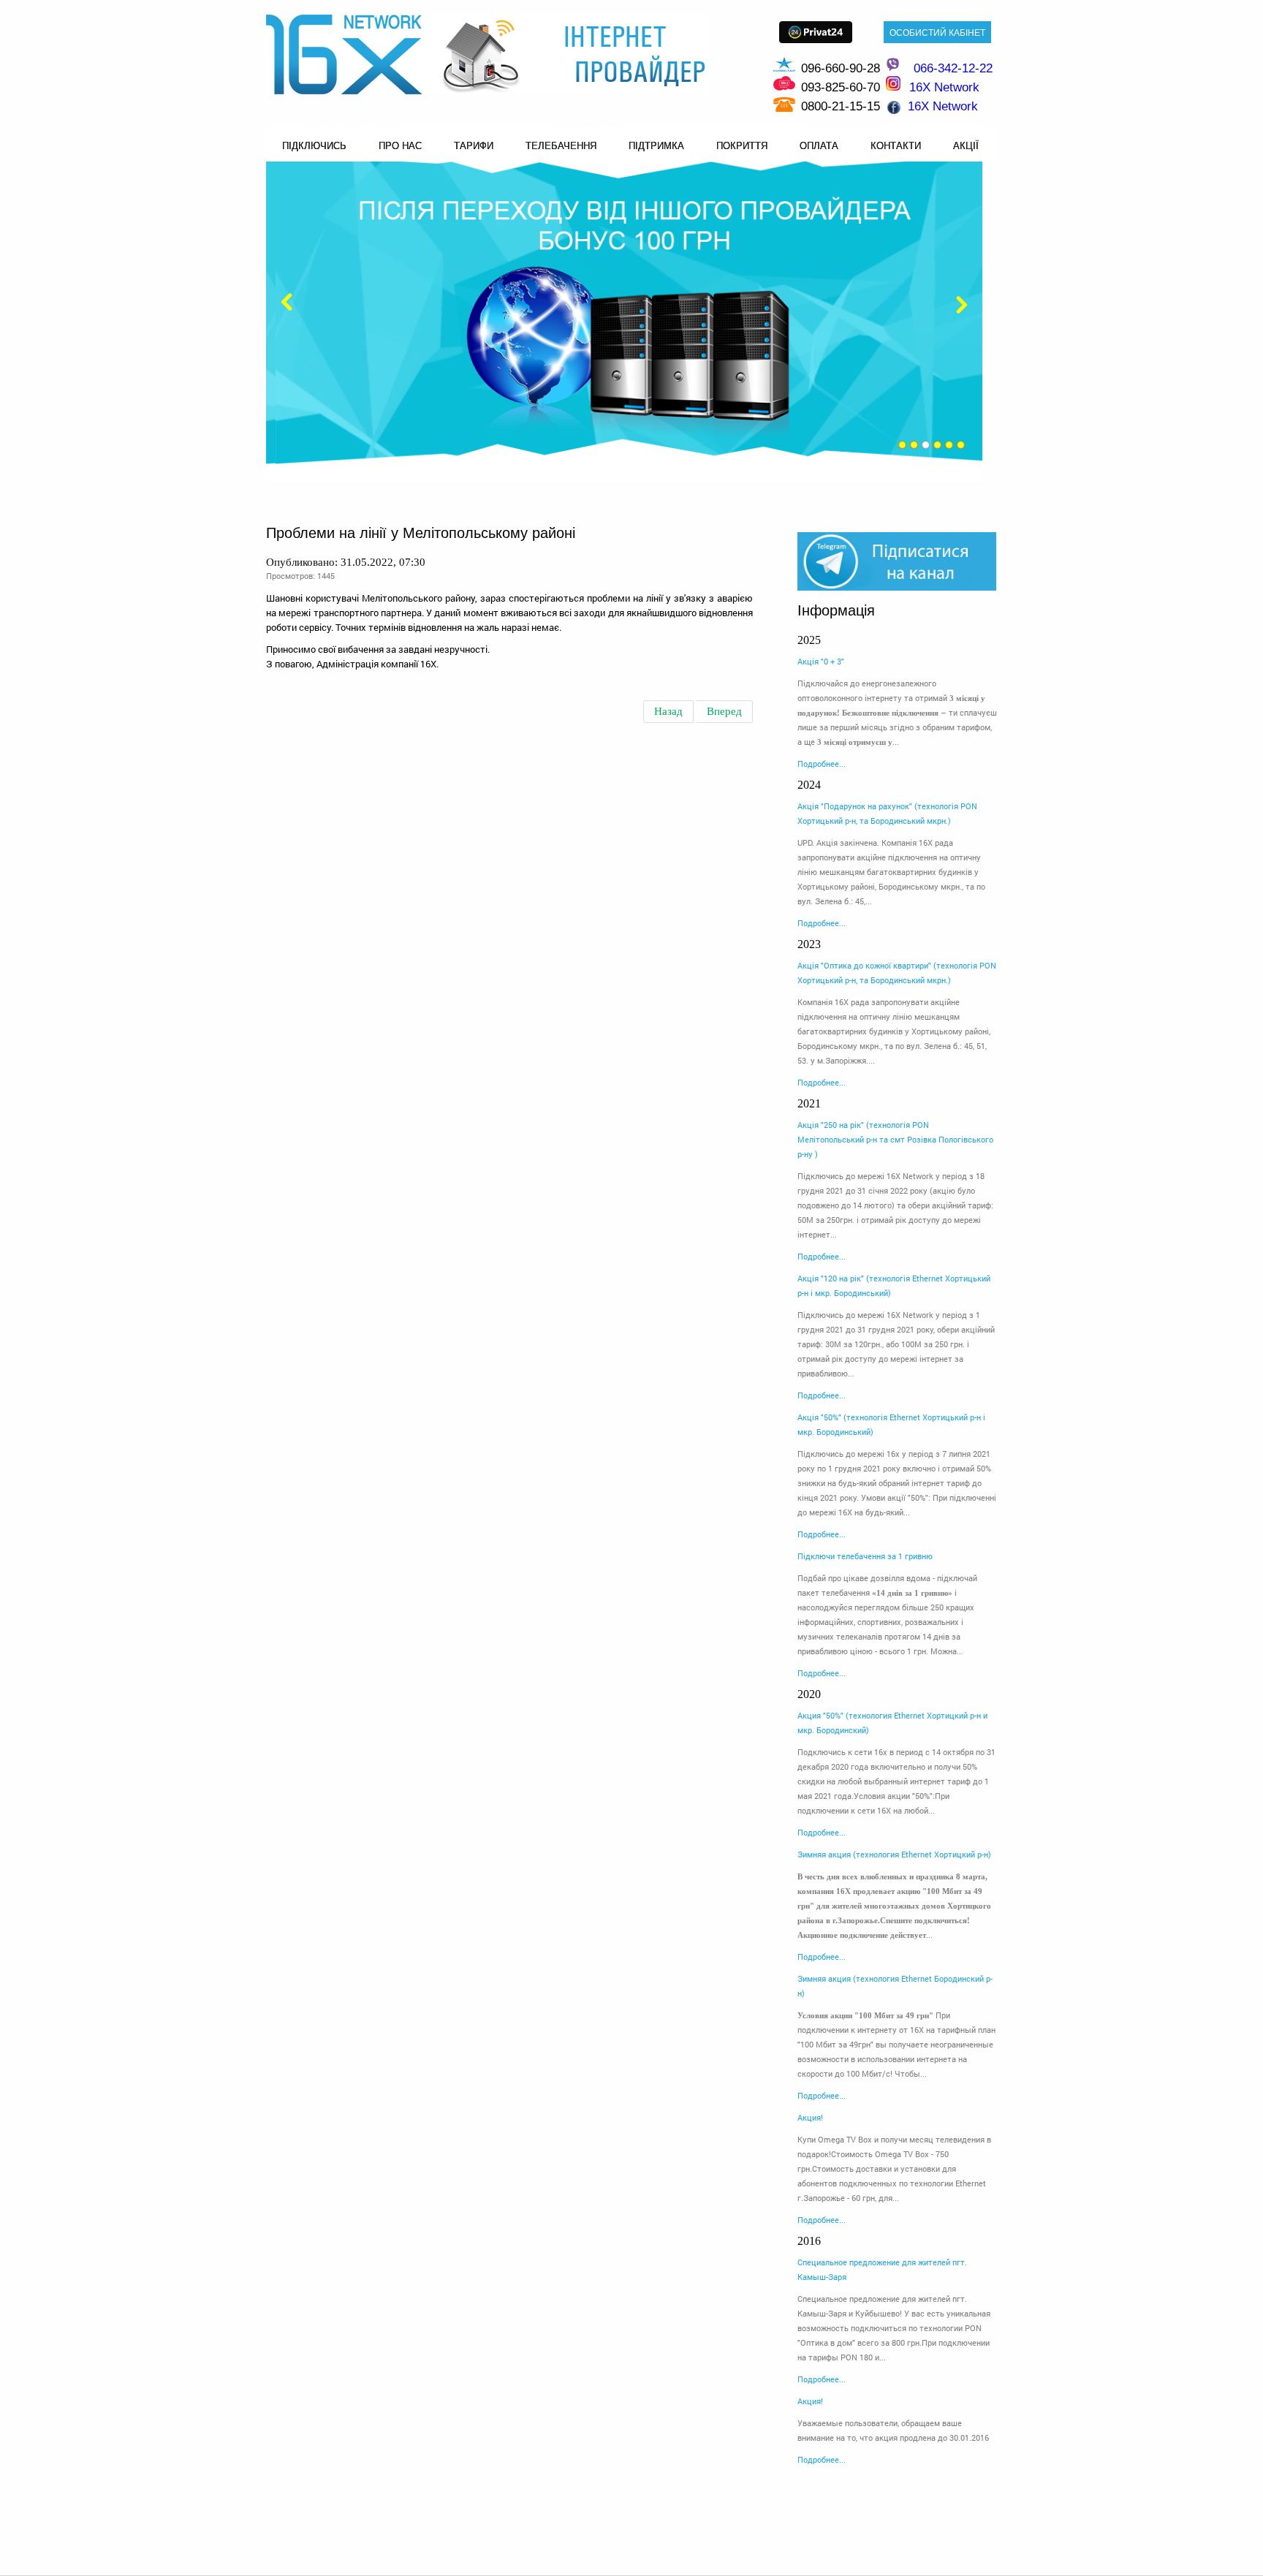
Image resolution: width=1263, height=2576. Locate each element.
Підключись (314, 146)
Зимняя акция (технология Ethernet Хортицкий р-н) (894, 1854)
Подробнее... (822, 764)
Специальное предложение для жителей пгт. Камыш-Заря (882, 2269)
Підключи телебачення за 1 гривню (865, 1556)
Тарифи (474, 146)
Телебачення (561, 146)
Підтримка (656, 146)
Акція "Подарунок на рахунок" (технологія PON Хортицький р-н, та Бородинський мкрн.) (887, 813)
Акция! (810, 2117)
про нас (400, 146)
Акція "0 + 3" (821, 661)
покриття (742, 146)
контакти (896, 146)
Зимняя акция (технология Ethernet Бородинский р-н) (895, 1986)
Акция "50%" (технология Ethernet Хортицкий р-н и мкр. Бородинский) (892, 1723)
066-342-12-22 (953, 68)
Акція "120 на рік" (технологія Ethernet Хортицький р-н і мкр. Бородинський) (894, 1285)
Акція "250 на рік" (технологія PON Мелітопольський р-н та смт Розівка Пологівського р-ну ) (895, 1139)
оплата (819, 146)
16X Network (943, 106)
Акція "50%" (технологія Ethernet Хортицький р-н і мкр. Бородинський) (891, 1424)
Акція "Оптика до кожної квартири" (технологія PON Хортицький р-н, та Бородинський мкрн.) (897, 973)
